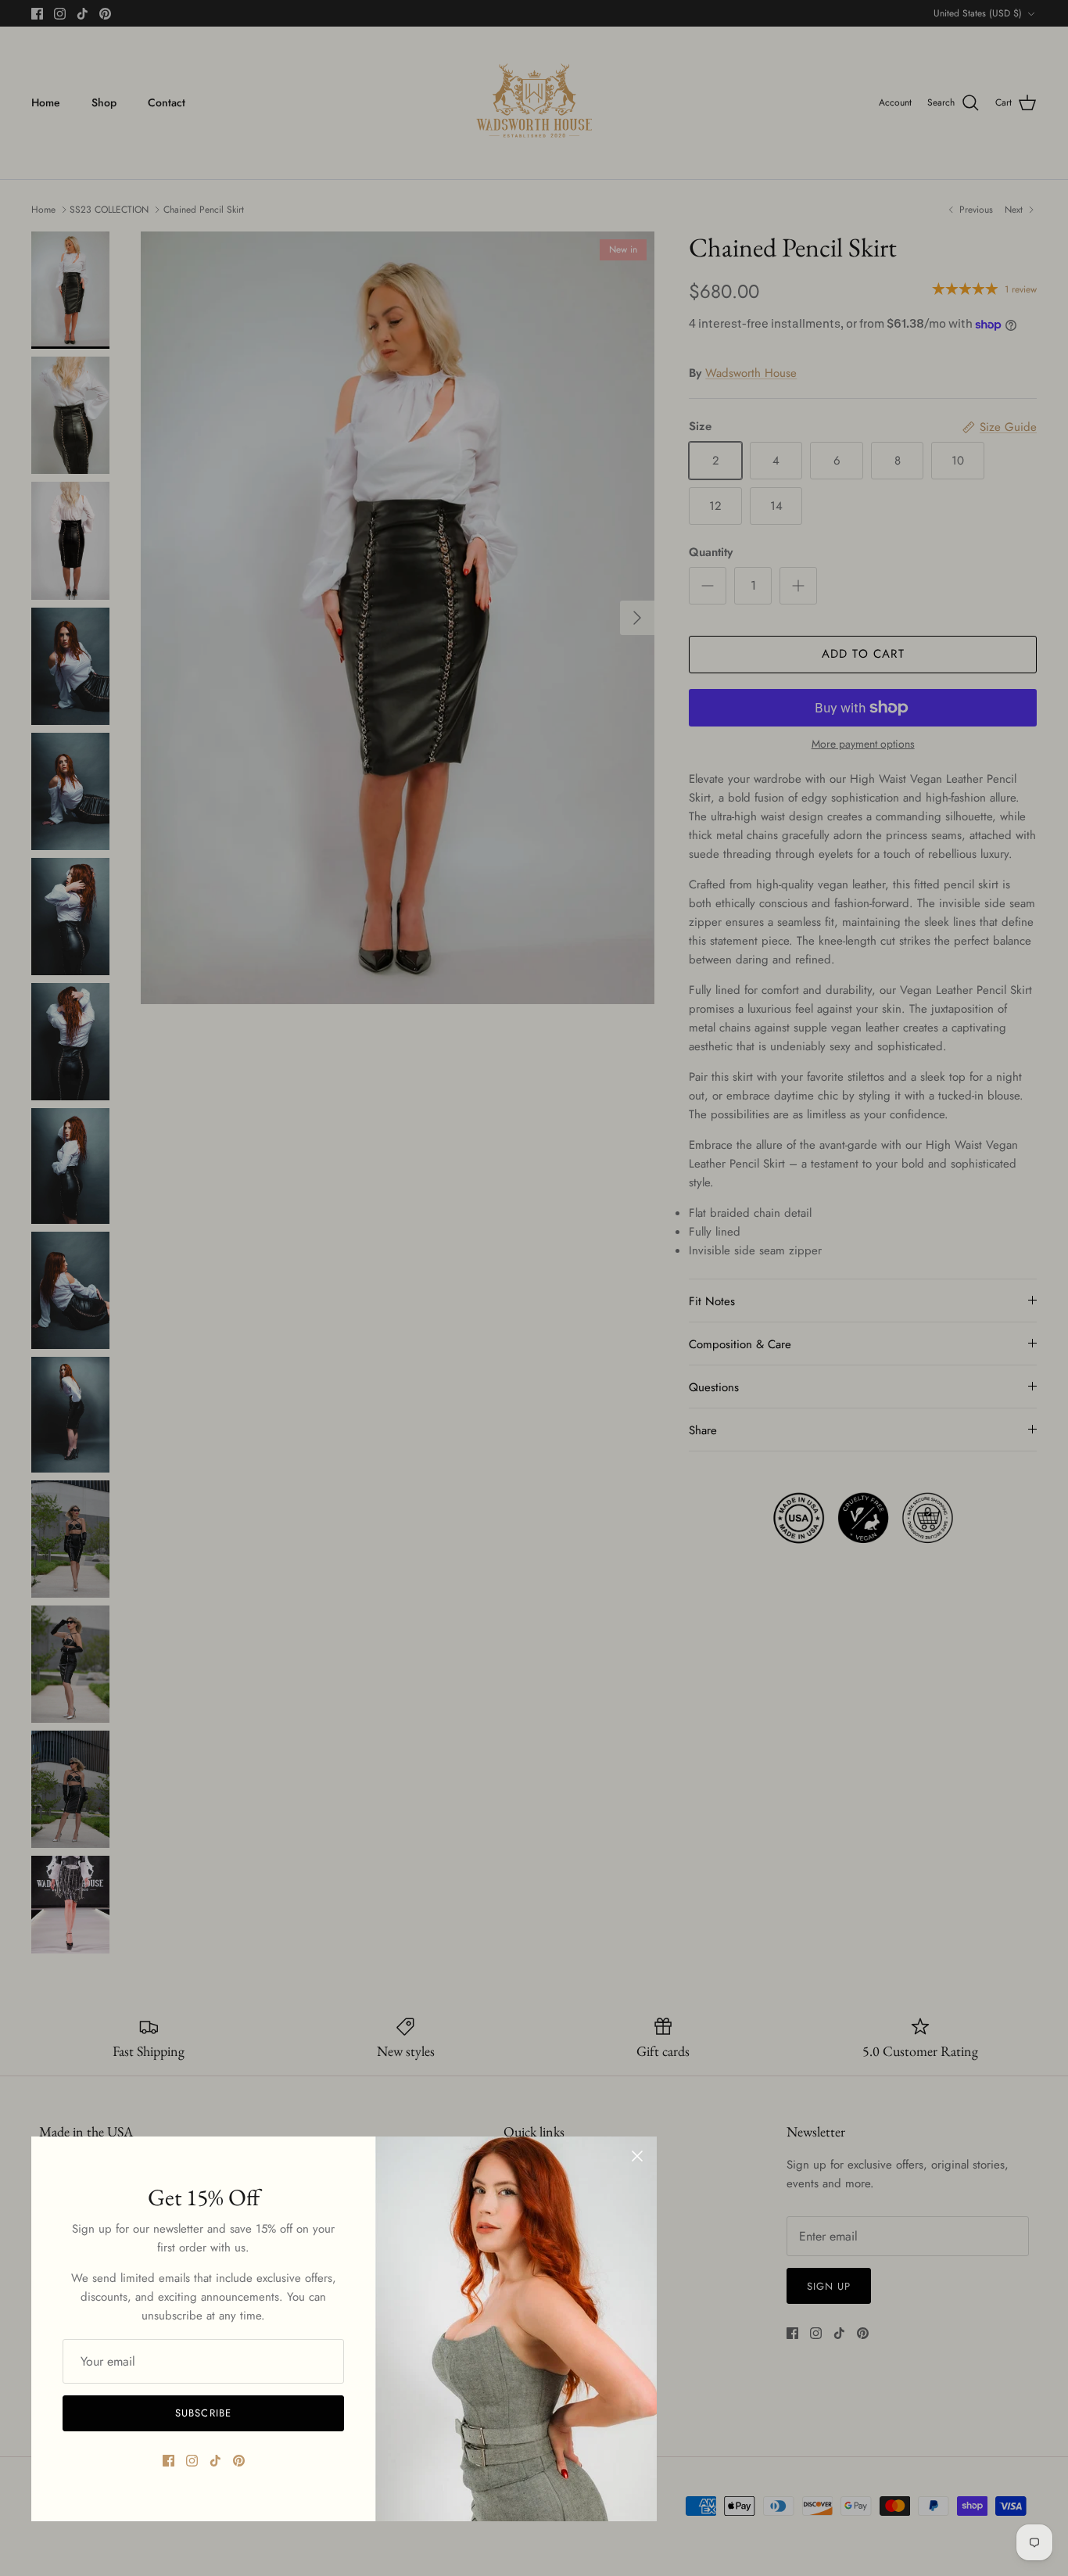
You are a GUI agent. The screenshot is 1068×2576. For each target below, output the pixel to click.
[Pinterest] (239, 2461)
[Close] (637, 2156)
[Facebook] (168, 2461)
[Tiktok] (215, 2461)
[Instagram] (192, 2461)
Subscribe (203, 2413)
